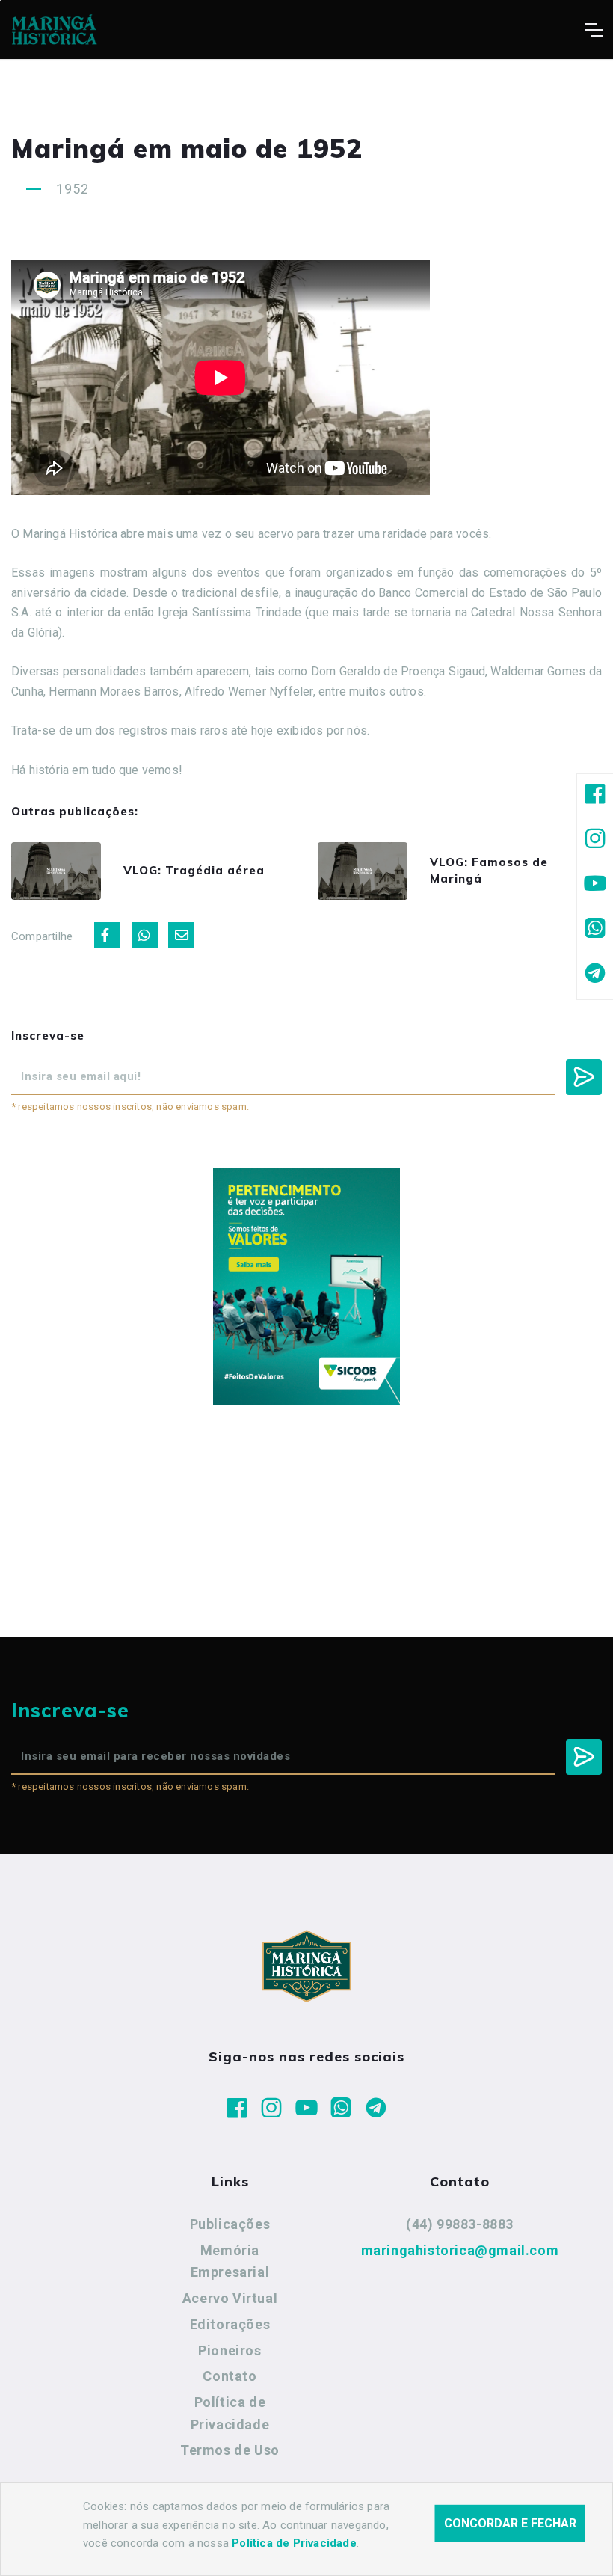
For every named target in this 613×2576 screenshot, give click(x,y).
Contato (230, 2376)
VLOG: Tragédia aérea (194, 870)
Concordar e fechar (510, 2523)
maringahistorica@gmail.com (460, 2250)
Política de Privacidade (230, 2413)
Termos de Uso (230, 2450)
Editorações (230, 2324)
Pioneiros (230, 2350)
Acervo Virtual (230, 2298)
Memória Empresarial (230, 2261)
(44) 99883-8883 (460, 2224)
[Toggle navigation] (593, 30)
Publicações (230, 2224)
